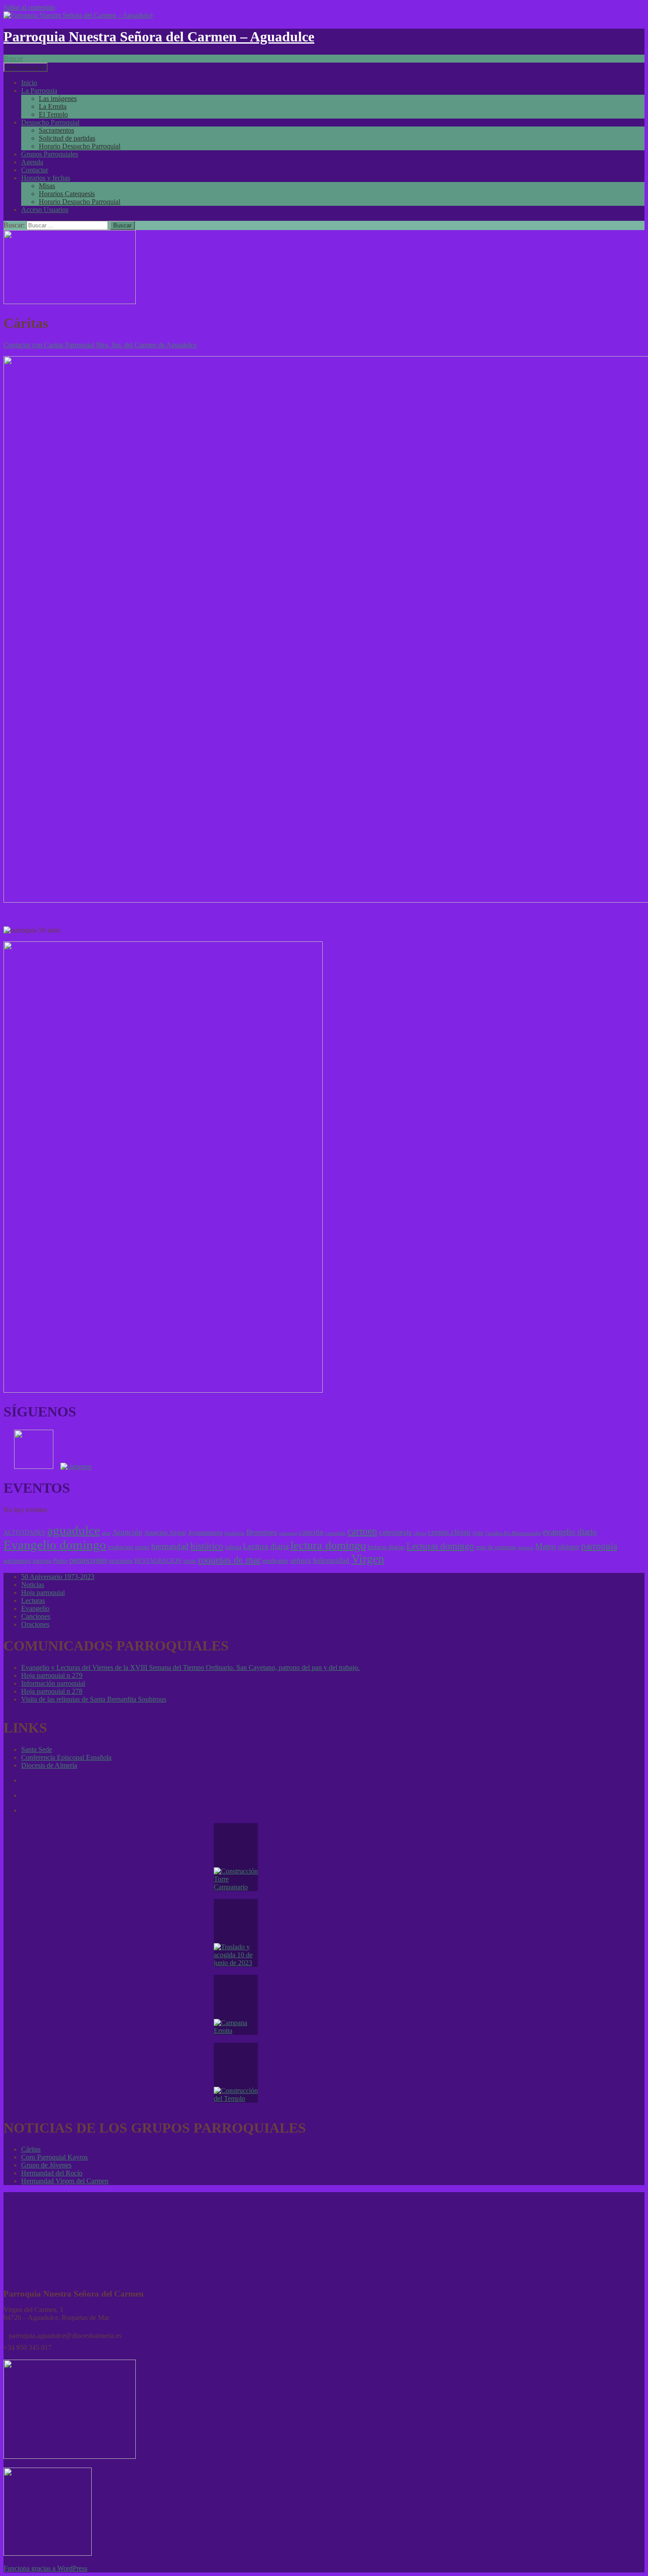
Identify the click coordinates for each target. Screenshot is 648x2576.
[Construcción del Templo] (236, 2073)
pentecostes (88, 1560)
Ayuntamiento (205, 1532)
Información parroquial (53, 1683)
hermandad (170, 1546)
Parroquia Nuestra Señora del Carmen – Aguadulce (159, 37)
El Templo (53, 114)
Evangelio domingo (55, 1545)
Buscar (13, 58)
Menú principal (26, 67)
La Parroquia (39, 91)
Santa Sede (37, 1749)
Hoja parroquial (43, 1593)
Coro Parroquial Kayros (54, 2157)
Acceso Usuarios (45, 210)
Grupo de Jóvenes (46, 2165)
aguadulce (74, 1530)
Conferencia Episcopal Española (66, 1757)
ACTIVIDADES (24, 1532)
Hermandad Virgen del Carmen (65, 2181)
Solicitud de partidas (67, 138)
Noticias (33, 1585)
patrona (42, 1561)
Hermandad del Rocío (52, 2173)
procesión (121, 1561)
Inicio (29, 83)
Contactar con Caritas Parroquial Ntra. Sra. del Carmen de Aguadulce (100, 345)
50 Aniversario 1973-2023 (58, 1577)
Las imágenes (58, 99)
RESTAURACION (158, 1561)
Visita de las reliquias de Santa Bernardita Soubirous (94, 1699)
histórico (207, 1546)
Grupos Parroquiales (50, 154)
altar (106, 1533)
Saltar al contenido (29, 7)
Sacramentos (56, 130)
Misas (47, 186)
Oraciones (35, 1624)
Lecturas (33, 1600)
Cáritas (31, 2149)
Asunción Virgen (165, 1532)
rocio (190, 1561)
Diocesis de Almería (49, 1765)
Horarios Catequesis (67, 194)
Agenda (32, 162)
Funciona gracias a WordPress (45, 2568)
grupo (142, 1547)
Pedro (60, 1561)
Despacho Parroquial (50, 122)
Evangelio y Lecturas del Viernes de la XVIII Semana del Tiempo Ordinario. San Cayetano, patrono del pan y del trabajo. (190, 1667)
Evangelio (35, 1608)
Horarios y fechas (46, 178)
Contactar (35, 170)
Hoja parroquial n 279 (52, 1675)
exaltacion (121, 1547)
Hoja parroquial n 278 (52, 1691)
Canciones (36, 1616)
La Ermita (53, 106)
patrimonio (17, 1561)
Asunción (127, 1532)
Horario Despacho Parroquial (80, 146)
